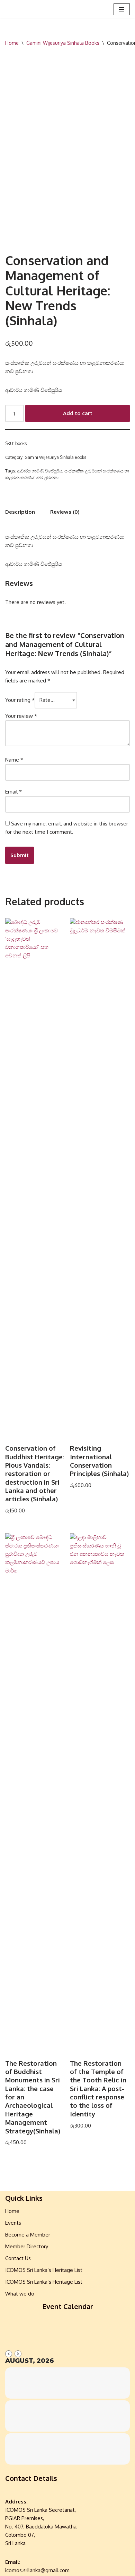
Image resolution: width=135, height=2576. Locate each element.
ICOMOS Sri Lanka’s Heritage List (44, 2270)
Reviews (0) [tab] (65, 512)
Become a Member (28, 2235)
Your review (21, 716)
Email (13, 792)
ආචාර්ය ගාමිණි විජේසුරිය (40, 471)
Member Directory (27, 2246)
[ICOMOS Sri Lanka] (26, 9)
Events (13, 2223)
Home (12, 43)
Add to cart (78, 413)
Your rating (20, 700)
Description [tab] (20, 512)
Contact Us (18, 2258)
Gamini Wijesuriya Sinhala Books (63, 43)
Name (14, 760)
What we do (20, 2294)
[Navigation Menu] (122, 9)
